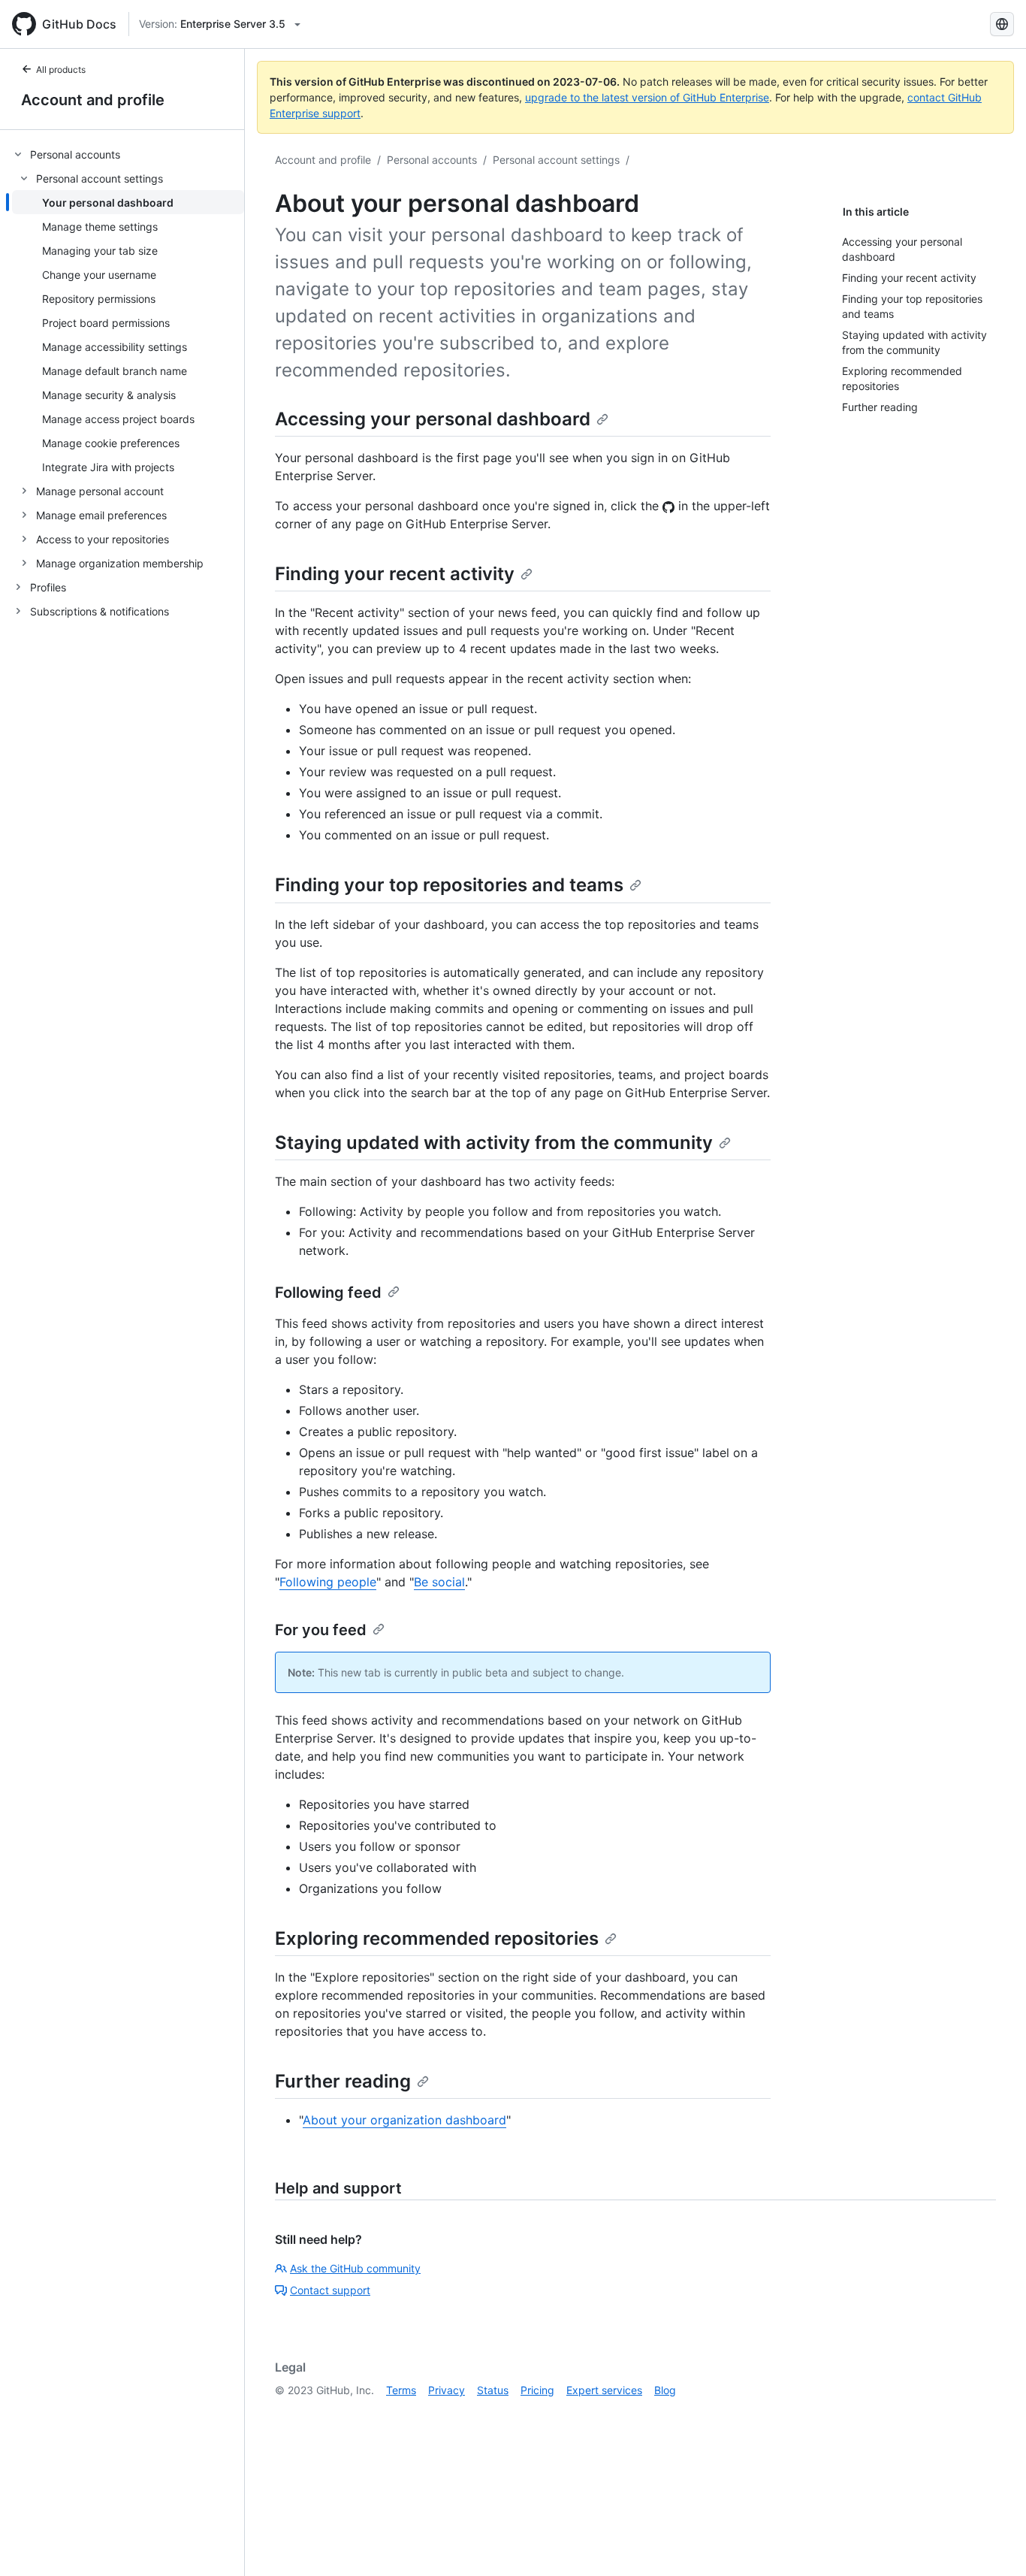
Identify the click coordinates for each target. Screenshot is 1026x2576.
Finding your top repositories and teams (449, 885)
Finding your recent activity (395, 574)
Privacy (447, 2390)
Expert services (604, 2390)
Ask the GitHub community (355, 2268)
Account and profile (93, 100)
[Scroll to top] (993, 2543)
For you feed (321, 1630)
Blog (665, 2390)
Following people (328, 1582)
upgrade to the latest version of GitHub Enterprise (647, 97)
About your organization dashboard (404, 2120)
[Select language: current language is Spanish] (1002, 24)
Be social (439, 1582)
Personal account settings (556, 160)
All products (61, 70)
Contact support (330, 2290)
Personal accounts (432, 160)
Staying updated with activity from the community (494, 1143)
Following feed (328, 1293)
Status (493, 2390)
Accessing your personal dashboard (433, 419)
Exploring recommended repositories (437, 1938)
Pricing (537, 2390)
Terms (401, 2390)
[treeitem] (128, 358)
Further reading (343, 2081)
